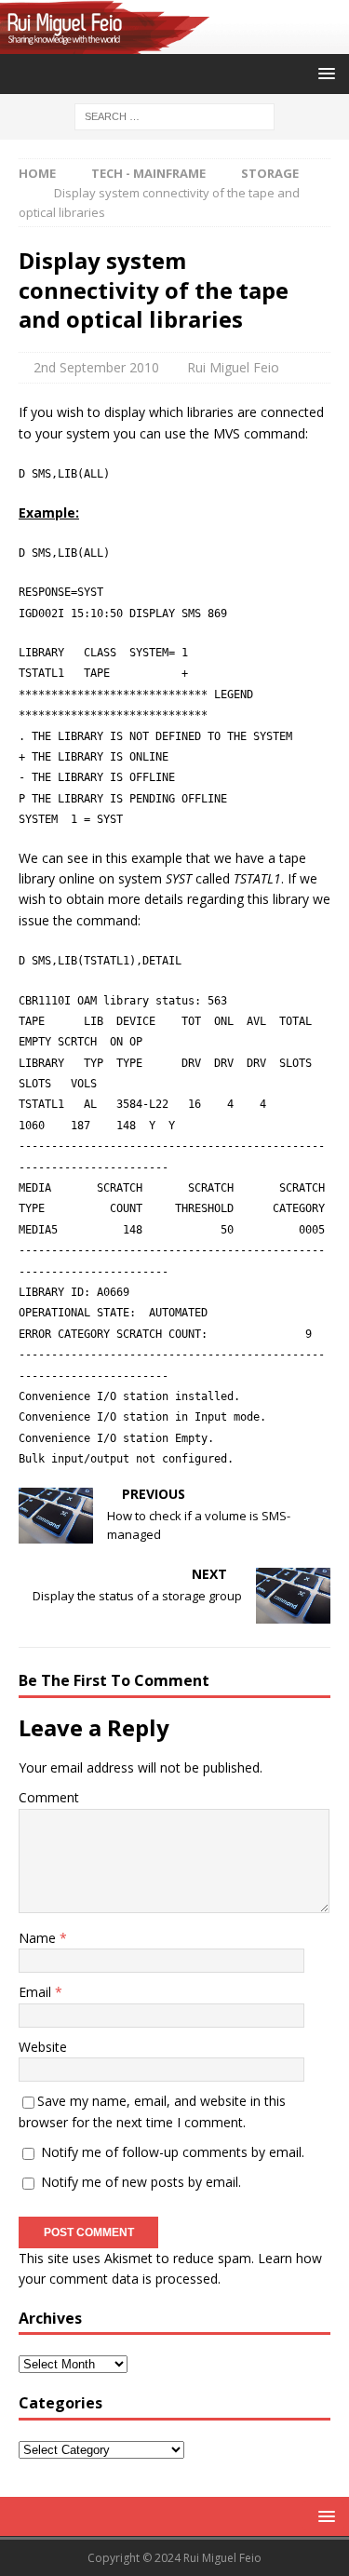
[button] (323, 73)
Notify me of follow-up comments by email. (173, 2152)
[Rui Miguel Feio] (174, 43)
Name (39, 1938)
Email (37, 1992)
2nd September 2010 (96, 367)
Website (43, 2047)
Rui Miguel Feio (233, 367)
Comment (49, 1797)
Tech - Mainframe (148, 173)
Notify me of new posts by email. (141, 2182)
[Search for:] (174, 115)
